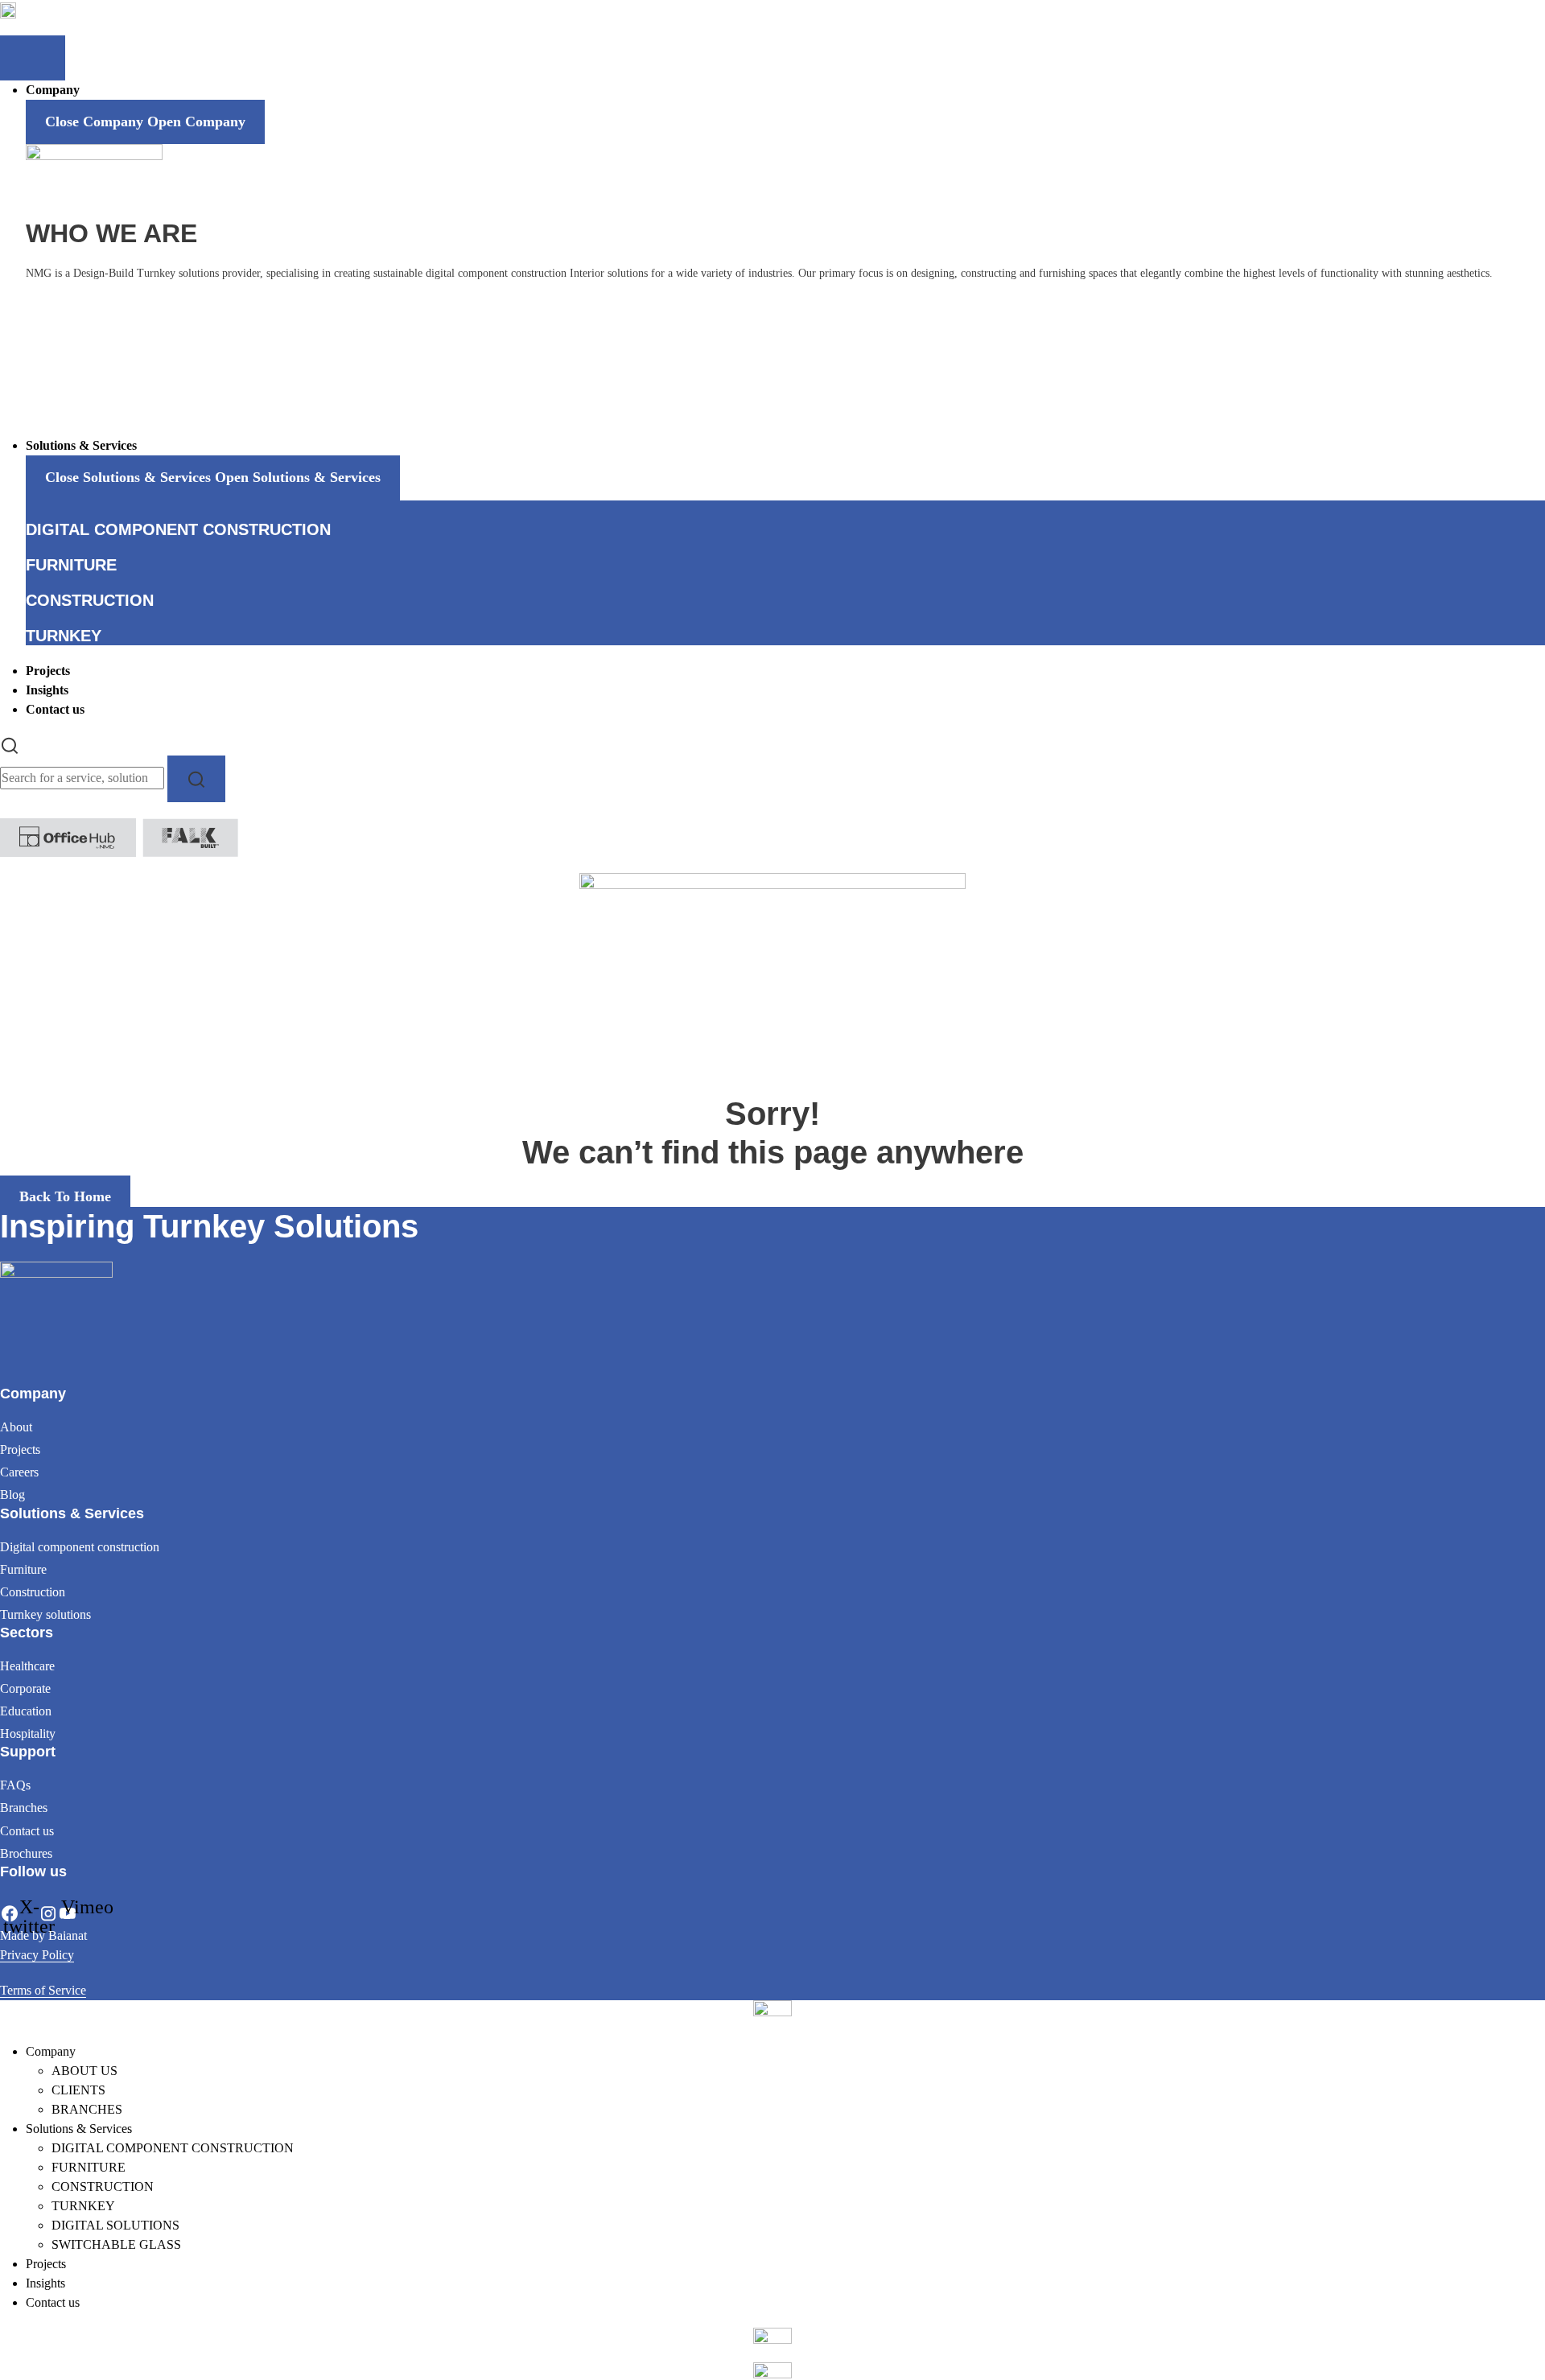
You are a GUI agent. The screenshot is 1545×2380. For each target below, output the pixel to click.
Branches (24, 1808)
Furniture (23, 1569)
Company (51, 2051)
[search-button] (196, 778)
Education (26, 1711)
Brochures (26, 1853)
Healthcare (27, 1666)
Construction (33, 1592)
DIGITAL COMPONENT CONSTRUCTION (173, 2148)
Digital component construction (80, 1547)
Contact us (27, 1831)
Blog (12, 1495)
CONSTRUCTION (103, 2186)
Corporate (25, 1688)
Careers (19, 1472)
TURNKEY (83, 2206)
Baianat (68, 1935)
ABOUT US (84, 2071)
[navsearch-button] (10, 745)
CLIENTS (78, 2090)
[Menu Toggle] (33, 58)
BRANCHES (87, 2109)
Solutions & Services (79, 2129)
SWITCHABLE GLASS (116, 2244)
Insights (45, 2283)
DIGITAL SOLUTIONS (115, 2225)
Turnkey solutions (45, 1614)
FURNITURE (89, 2167)
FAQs (15, 1785)
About (16, 1427)
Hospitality (28, 1734)
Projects (20, 1449)
